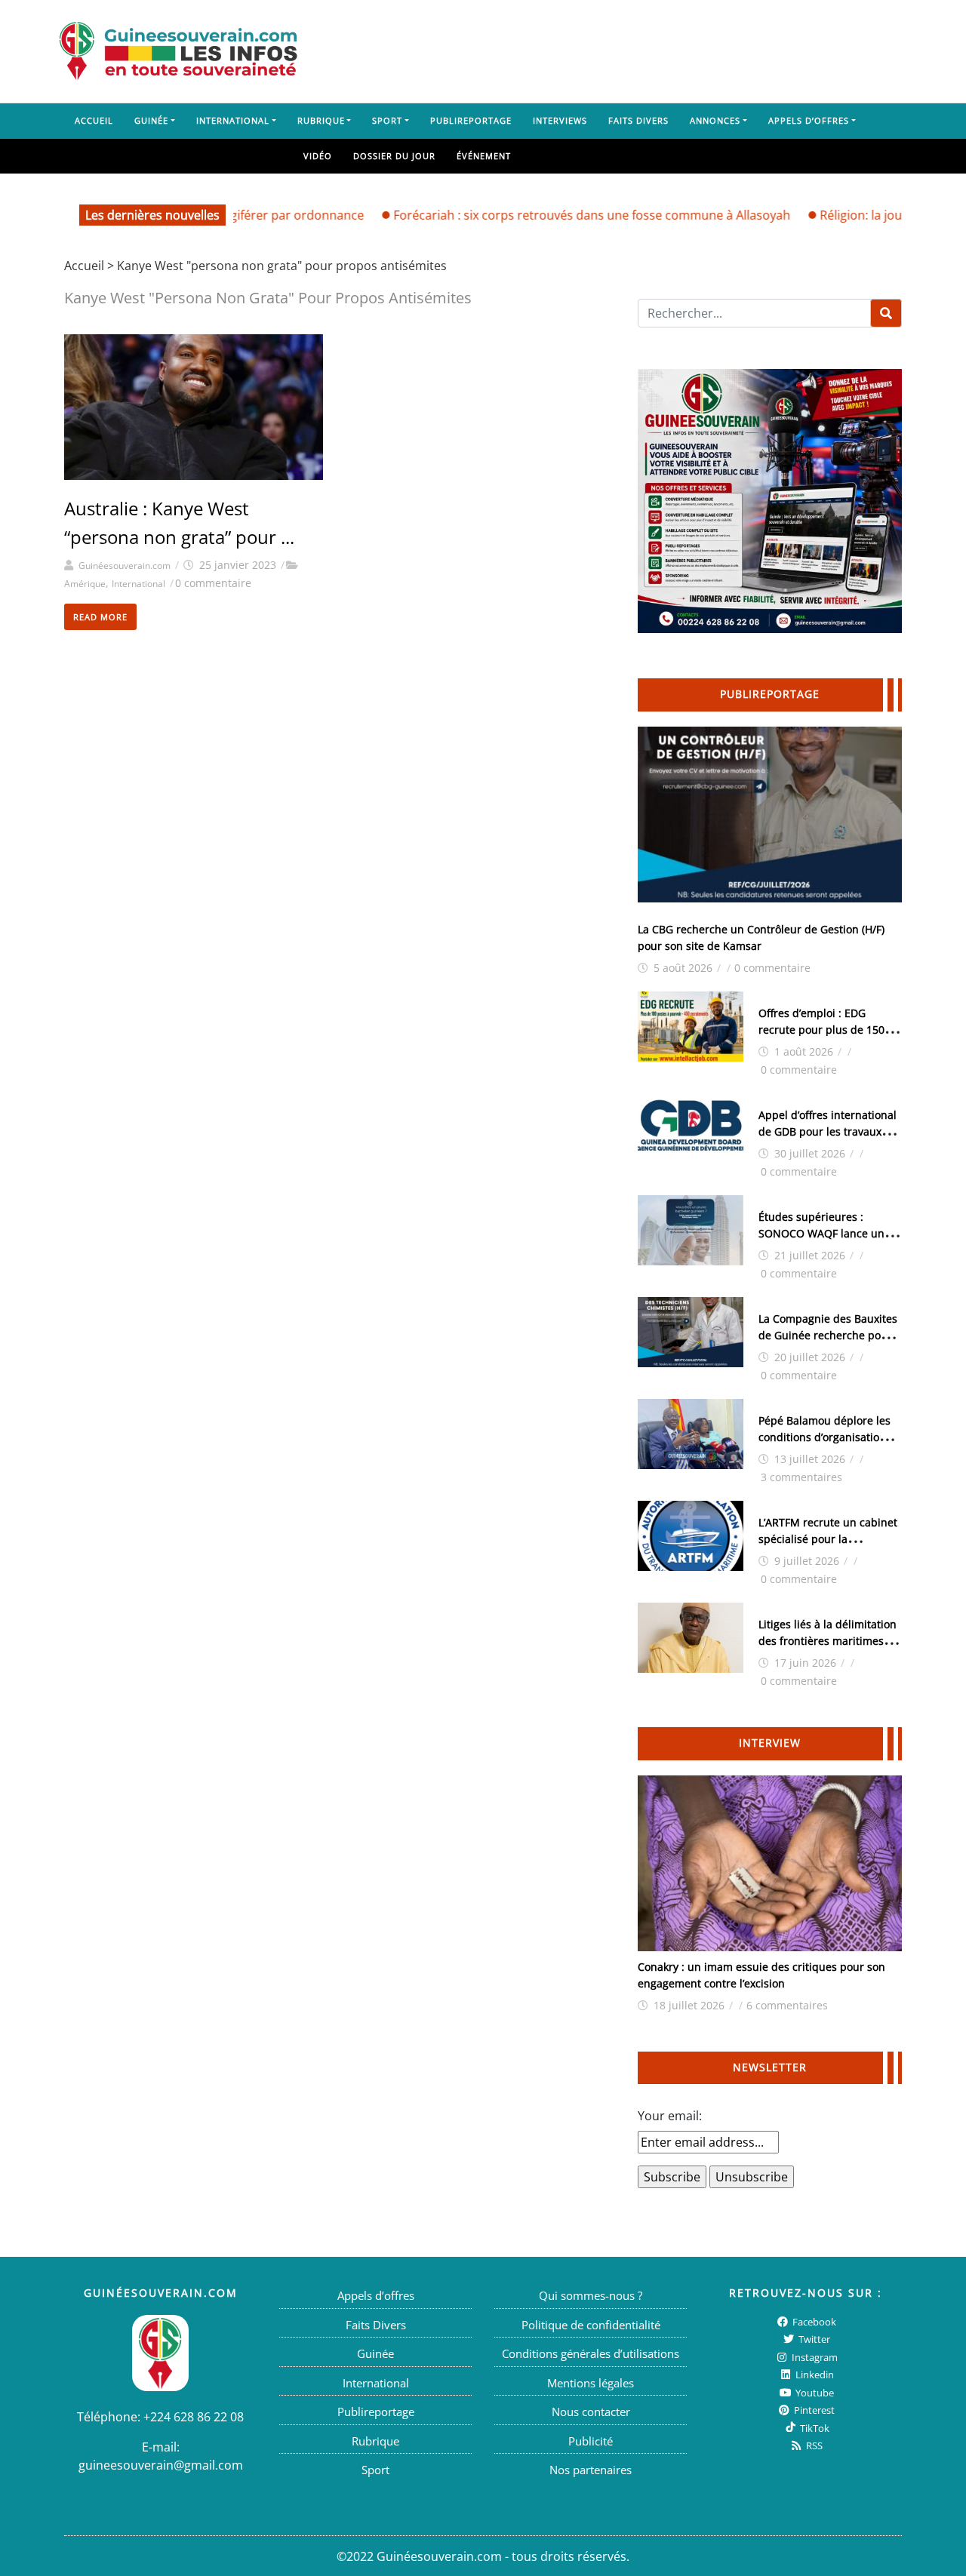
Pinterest (813, 2410)
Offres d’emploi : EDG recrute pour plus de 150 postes (821, 1030)
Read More (100, 617)
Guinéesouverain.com (125, 566)
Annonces (715, 120)
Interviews (560, 120)
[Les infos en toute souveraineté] (178, 51)
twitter (813, 2339)
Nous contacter (591, 2412)
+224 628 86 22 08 (194, 2416)
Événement (484, 156)
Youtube (814, 2392)
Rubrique (321, 120)
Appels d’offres (809, 120)
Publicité (591, 2440)
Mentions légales (591, 2382)
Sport (387, 120)
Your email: (670, 2116)
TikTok (814, 2427)
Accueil (94, 120)
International (233, 120)
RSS (813, 2445)
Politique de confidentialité (591, 2324)
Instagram (814, 2356)
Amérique (85, 584)
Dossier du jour (394, 156)
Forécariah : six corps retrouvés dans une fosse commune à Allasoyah (553, 215)
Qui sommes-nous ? (591, 2295)
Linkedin (814, 2375)
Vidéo (318, 156)
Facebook (813, 2321)
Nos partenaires (591, 2470)
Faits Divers (638, 120)
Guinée (151, 120)
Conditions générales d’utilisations (591, 2353)
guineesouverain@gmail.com (161, 2464)
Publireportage (471, 120)
